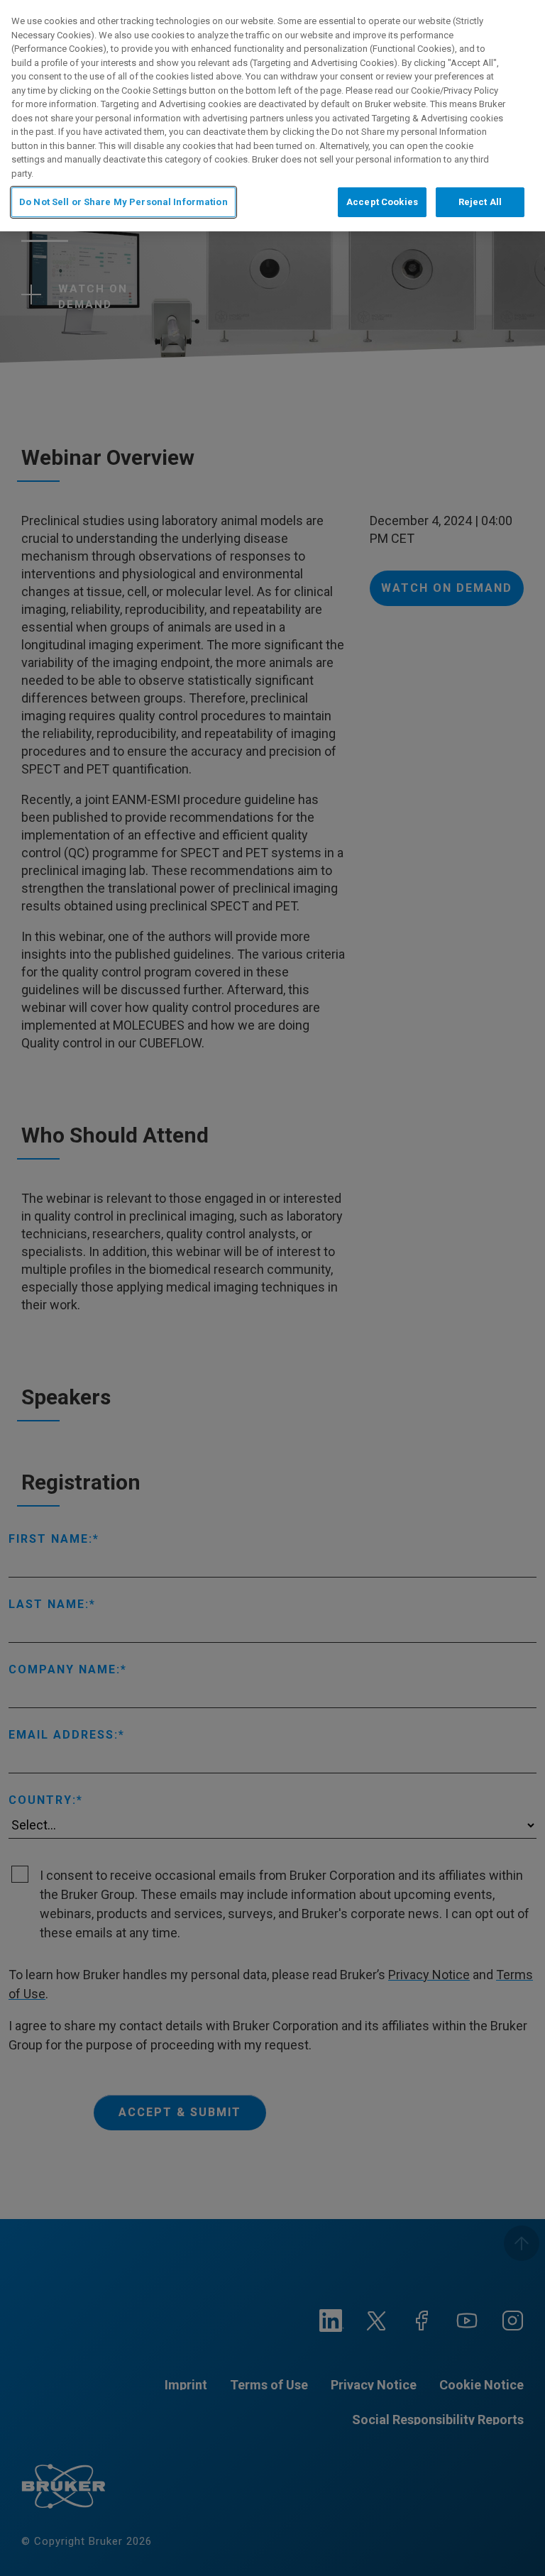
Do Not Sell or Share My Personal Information (123, 202)
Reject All (480, 202)
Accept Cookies (382, 202)
